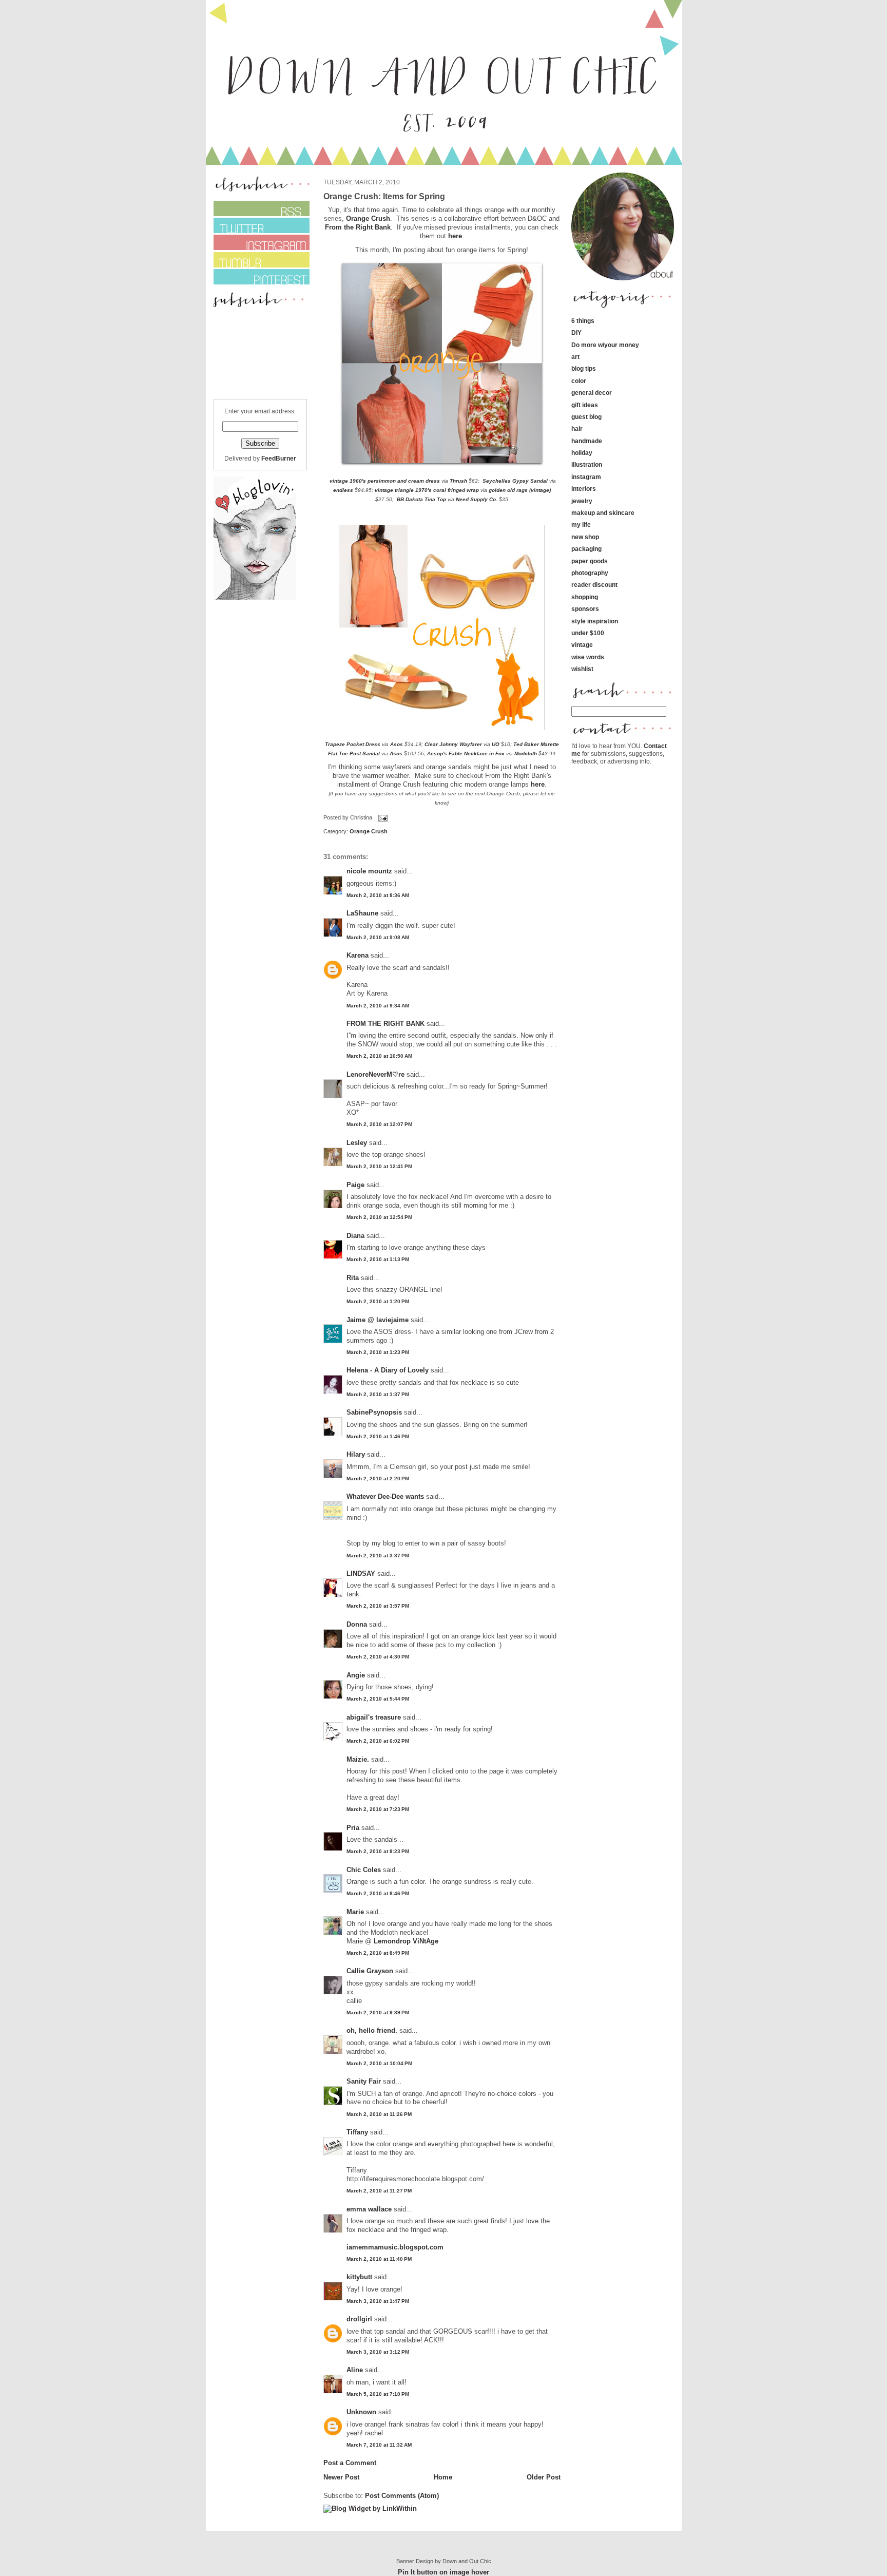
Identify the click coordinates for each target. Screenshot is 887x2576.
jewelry (582, 501)
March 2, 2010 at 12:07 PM (379, 1124)
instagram (586, 477)
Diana (356, 1236)
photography (590, 573)
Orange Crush (368, 218)
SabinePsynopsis (374, 1412)
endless (343, 490)
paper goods (590, 561)
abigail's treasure (374, 1717)
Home (443, 2477)
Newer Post (341, 2477)
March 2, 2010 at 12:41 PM (379, 1166)
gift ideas (585, 405)
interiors (584, 489)
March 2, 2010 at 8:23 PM (378, 1851)
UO (496, 744)
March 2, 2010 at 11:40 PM (379, 2259)
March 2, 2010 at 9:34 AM (378, 1006)
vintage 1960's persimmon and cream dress (384, 481)
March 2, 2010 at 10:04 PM (379, 2063)
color (579, 381)
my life (581, 524)
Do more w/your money (605, 345)
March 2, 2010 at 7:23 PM (378, 1809)
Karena (358, 955)
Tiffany (357, 2132)
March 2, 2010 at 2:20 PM (378, 1478)
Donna (357, 1624)
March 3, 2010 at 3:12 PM (378, 2352)
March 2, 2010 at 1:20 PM (378, 1301)
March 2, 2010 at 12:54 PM (379, 1217)
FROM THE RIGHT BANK (385, 1024)
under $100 (588, 633)
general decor (592, 393)
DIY (576, 332)
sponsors (585, 609)
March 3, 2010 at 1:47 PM (378, 2301)
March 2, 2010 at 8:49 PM (378, 1953)
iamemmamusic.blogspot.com (395, 2247)
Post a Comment (350, 2463)
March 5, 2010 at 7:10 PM (378, 2394)
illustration (587, 464)
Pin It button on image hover (444, 2572)
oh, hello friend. (372, 2030)
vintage (582, 645)
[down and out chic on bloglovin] (255, 597)
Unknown (361, 2412)
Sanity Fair (364, 2081)
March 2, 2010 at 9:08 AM (378, 937)
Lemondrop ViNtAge (406, 1941)
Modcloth (526, 753)
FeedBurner (279, 458)
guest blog (586, 417)
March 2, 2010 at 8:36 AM (378, 895)
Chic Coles (364, 1870)
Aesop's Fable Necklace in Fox (467, 753)
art (575, 357)
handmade (587, 441)
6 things (583, 321)
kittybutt (359, 2277)
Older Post (544, 2477)
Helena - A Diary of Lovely (388, 1370)
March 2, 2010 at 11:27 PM (379, 2191)
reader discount (594, 585)
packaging (586, 549)
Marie (356, 1912)
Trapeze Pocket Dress (353, 744)
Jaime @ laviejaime (378, 1320)
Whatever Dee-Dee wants (385, 1496)
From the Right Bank (358, 227)
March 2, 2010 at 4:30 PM (378, 1657)
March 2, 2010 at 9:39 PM (378, 2012)
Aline (355, 2370)
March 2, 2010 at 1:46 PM (378, 1436)
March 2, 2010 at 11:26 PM (379, 2114)
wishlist (582, 669)
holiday (582, 453)
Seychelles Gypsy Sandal (515, 481)
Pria (354, 1828)
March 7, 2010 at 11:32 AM (379, 2445)
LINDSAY (361, 1573)
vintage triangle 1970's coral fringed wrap (427, 490)
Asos (397, 744)
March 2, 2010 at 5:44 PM (378, 1699)
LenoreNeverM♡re (375, 1074)
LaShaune (362, 913)
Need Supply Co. (477, 499)
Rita (353, 1278)
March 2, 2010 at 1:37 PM (378, 1394)
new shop (585, 537)
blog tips (584, 368)
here (455, 236)
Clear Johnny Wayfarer (453, 744)
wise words (588, 657)
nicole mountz (369, 871)
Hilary (356, 1454)
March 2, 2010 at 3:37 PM (378, 1556)
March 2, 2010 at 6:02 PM (378, 1741)
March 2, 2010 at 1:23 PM (378, 1352)
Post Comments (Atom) (402, 2496)
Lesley (357, 1143)
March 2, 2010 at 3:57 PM (378, 1606)
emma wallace (369, 2209)
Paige (355, 1185)
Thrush (458, 481)
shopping (585, 597)
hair (577, 428)
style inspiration (595, 621)
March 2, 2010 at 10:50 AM (379, 1056)
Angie (356, 1675)
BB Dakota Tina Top (421, 499)
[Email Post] (382, 817)
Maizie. (358, 1759)
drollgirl (359, 2319)
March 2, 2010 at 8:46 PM (378, 1893)
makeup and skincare (603, 513)
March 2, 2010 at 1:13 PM (378, 1259)
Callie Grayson (370, 1971)
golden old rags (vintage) (520, 490)
